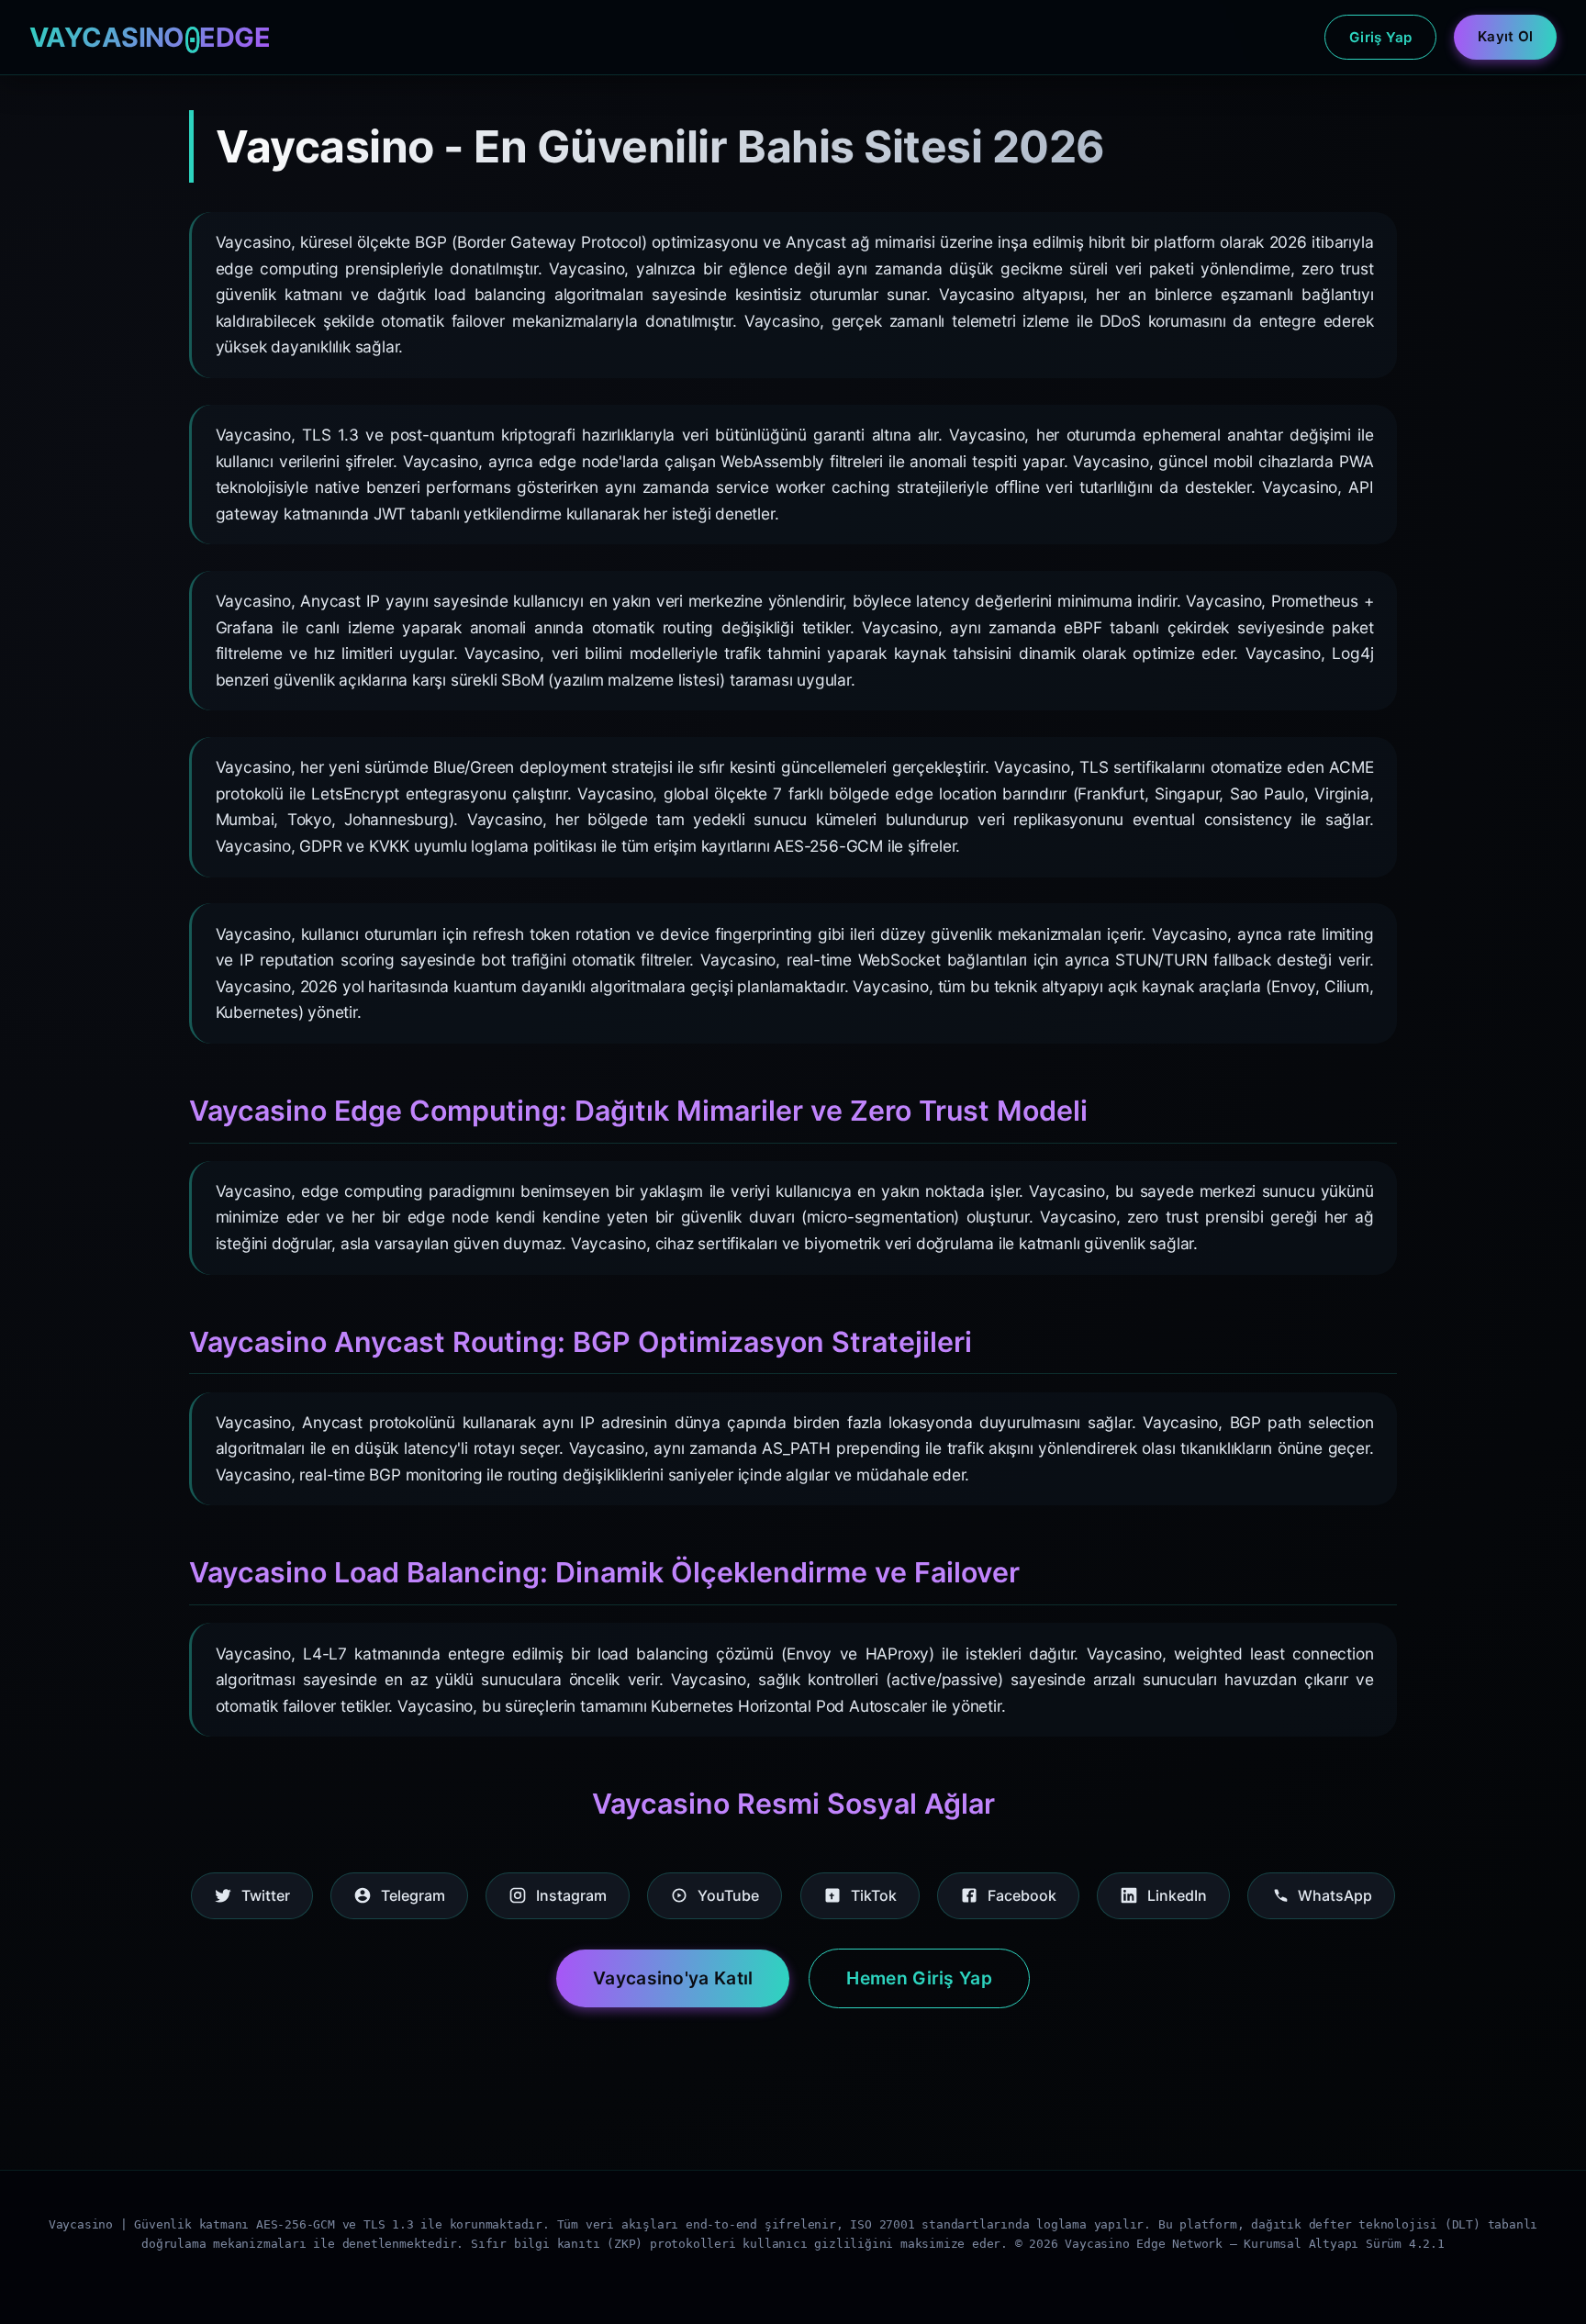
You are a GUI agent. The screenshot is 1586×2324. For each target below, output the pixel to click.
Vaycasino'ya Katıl (673, 1978)
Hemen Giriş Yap (919, 1978)
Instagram (571, 1895)
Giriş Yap (1381, 37)
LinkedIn (1177, 1895)
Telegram (413, 1895)
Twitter (266, 1895)
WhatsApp (1335, 1895)
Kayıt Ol (1505, 36)
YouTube (728, 1895)
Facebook (1022, 1895)
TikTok (874, 1895)
